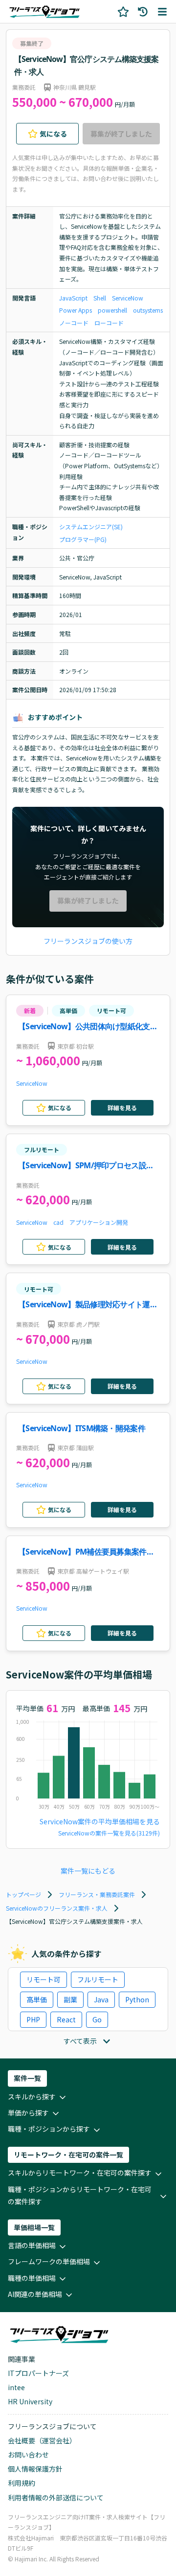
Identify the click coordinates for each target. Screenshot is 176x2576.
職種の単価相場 (32, 2278)
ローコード (109, 323)
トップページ (23, 1894)
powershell (112, 310)
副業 (70, 1999)
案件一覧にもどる (88, 1871)
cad (58, 1222)
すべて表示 (80, 2041)
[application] (88, 1767)
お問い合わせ (28, 2455)
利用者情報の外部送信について (56, 2497)
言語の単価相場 (32, 2245)
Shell (100, 298)
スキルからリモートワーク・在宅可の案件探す (80, 2173)
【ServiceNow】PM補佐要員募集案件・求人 (86, 1552)
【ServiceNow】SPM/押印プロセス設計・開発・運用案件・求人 (82, 1166)
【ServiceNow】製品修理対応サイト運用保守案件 (88, 1305)
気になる (53, 134)
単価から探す (28, 2113)
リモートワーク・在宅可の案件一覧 (68, 2155)
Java (101, 1999)
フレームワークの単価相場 (49, 2261)
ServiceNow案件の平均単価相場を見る (100, 1821)
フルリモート (42, 1149)
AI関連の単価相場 (35, 2294)
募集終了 (32, 43)
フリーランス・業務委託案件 (97, 1894)
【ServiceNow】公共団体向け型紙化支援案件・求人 (88, 1027)
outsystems (148, 310)
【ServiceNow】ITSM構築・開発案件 (82, 1428)
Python (137, 1999)
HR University (30, 2401)
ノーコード (74, 323)
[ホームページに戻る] (44, 11)
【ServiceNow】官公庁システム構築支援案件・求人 (86, 65)
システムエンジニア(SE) (91, 527)
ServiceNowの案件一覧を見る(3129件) (109, 1833)
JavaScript (73, 298)
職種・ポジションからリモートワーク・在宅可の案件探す (80, 2195)
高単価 (68, 1010)
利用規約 (22, 2483)
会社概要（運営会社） (42, 2440)
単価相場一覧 (34, 2227)
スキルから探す (32, 2097)
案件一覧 (27, 2078)
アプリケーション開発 (99, 1222)
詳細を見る (122, 1108)
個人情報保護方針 (35, 2469)
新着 (30, 1010)
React (66, 2019)
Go (97, 2019)
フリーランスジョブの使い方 (88, 941)
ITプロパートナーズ (38, 2373)
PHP (33, 2019)
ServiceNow (128, 298)
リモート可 (111, 1010)
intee (16, 2387)
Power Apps (76, 310)
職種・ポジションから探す (49, 2129)
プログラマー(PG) (83, 539)
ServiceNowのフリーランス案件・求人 (57, 1908)
